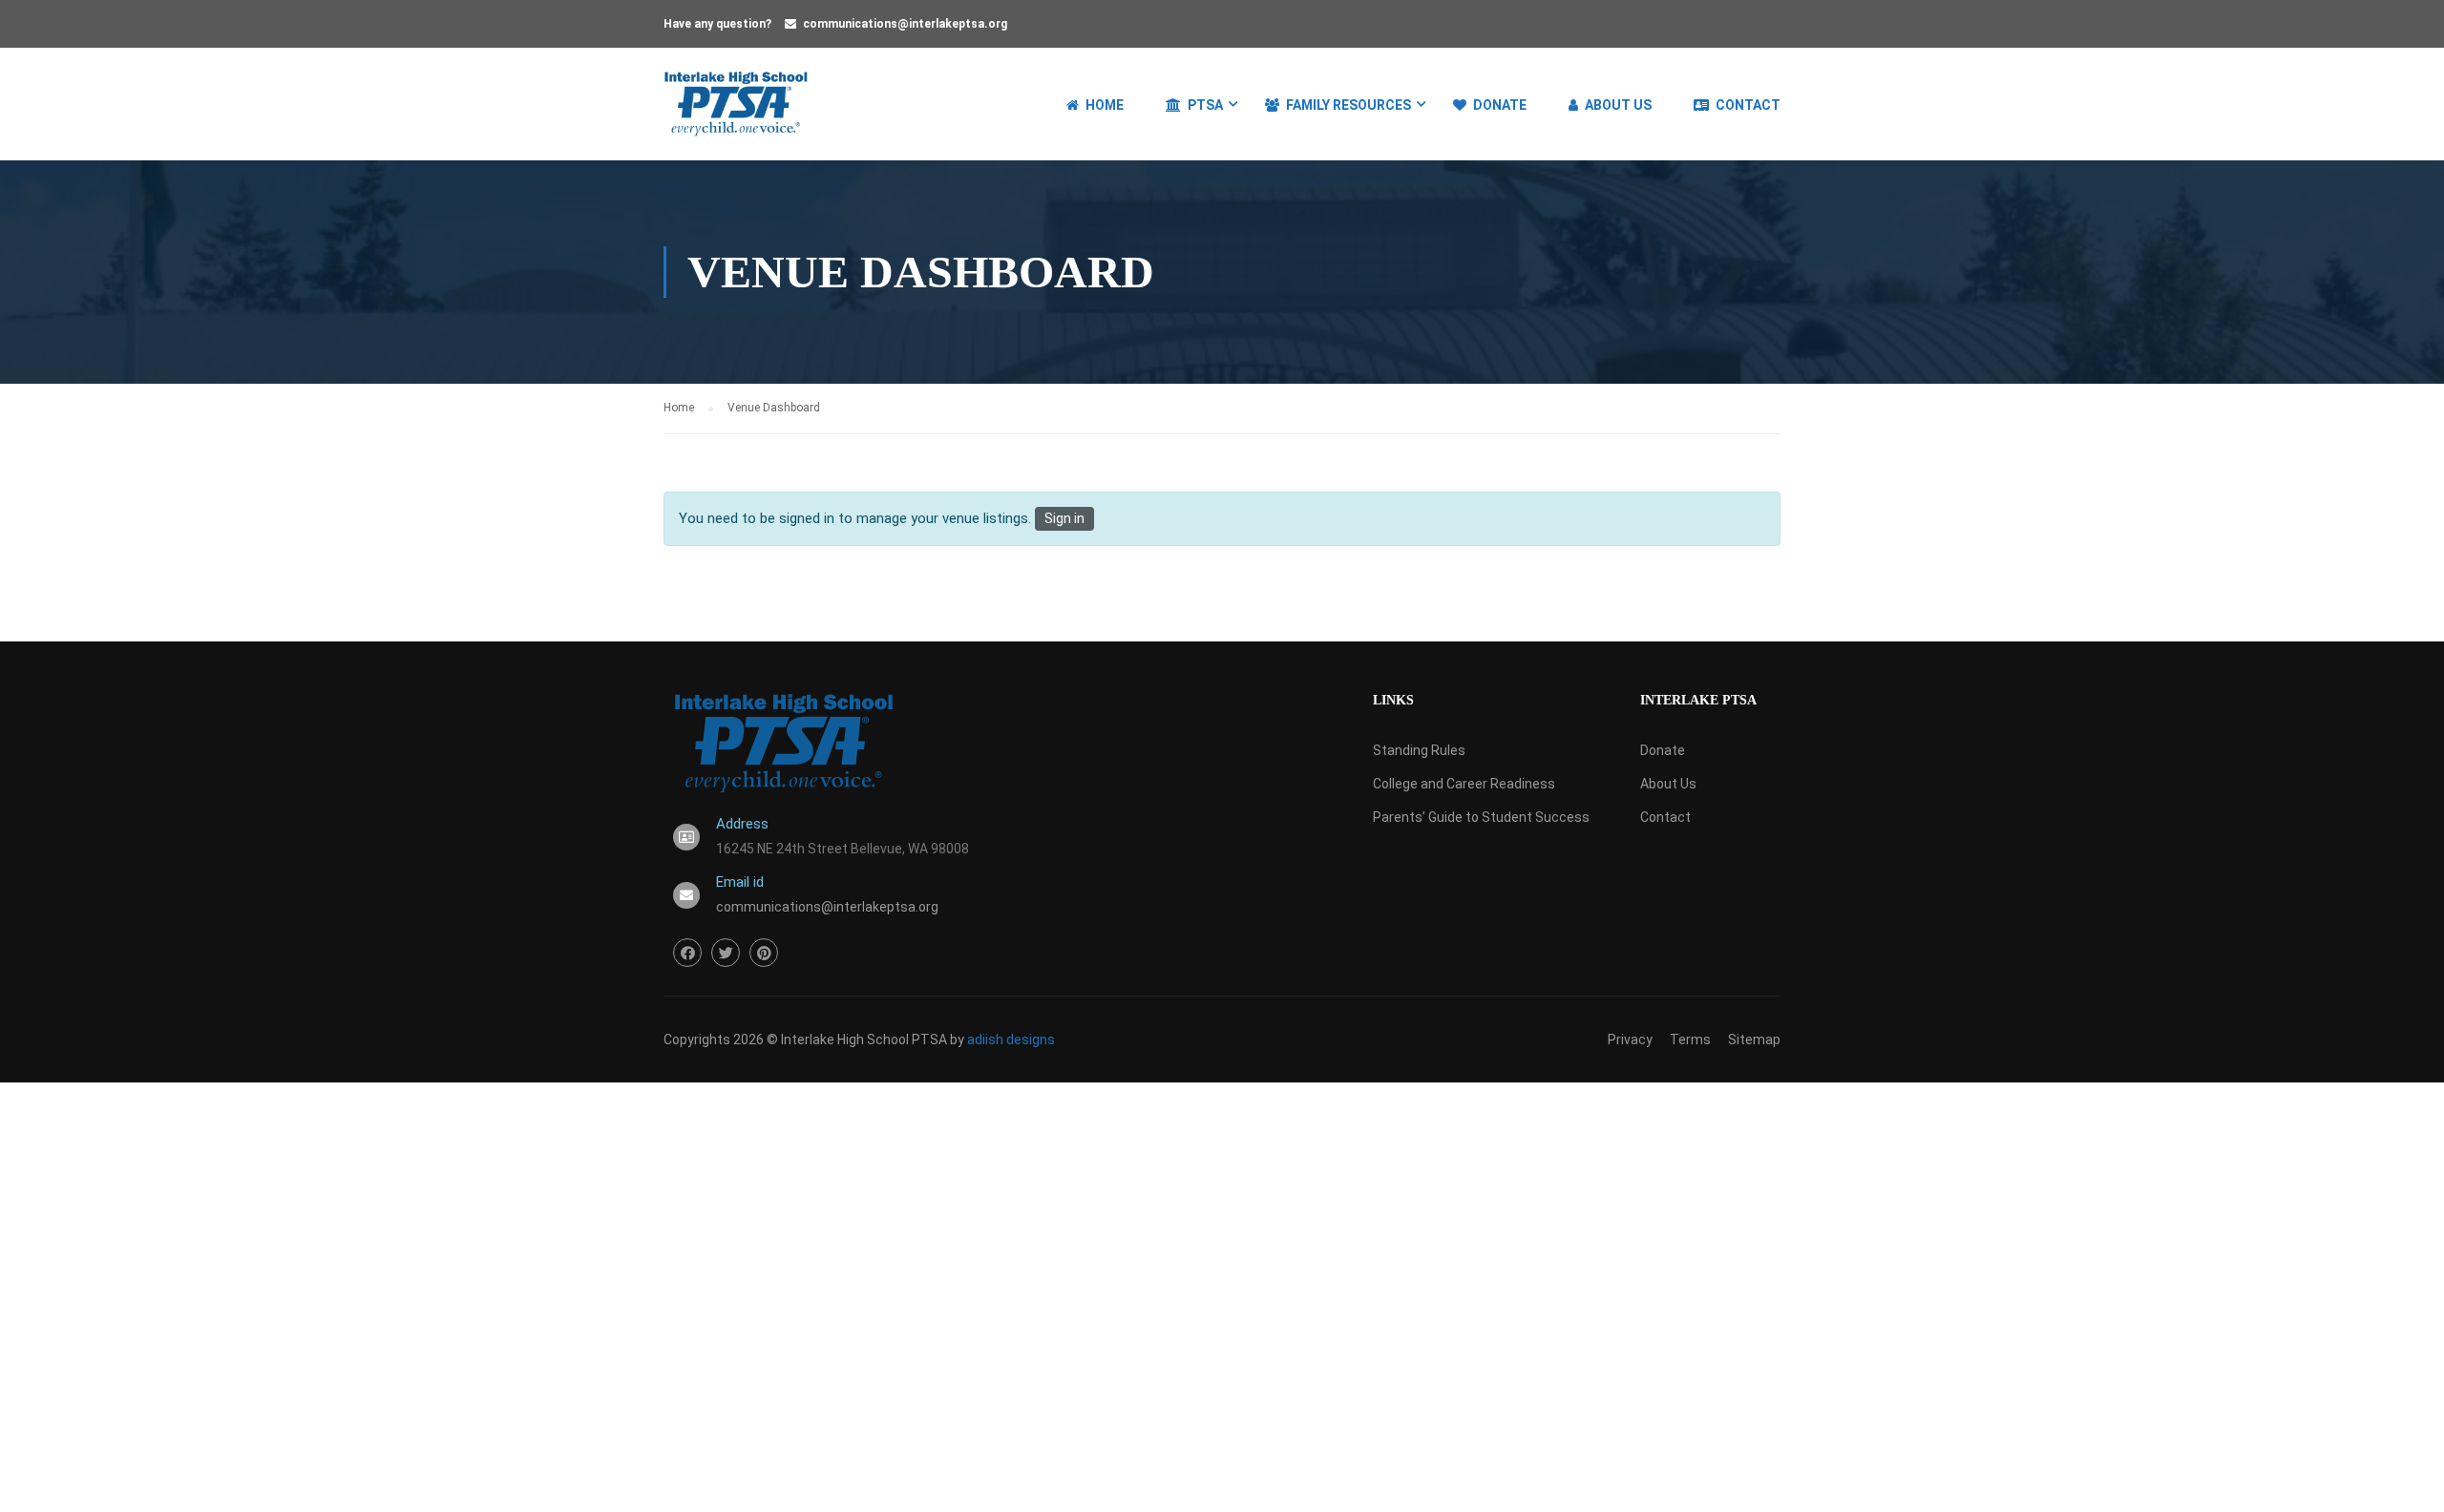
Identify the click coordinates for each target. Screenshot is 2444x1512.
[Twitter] (726, 953)
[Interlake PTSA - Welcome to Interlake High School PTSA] (737, 114)
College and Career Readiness (1464, 784)
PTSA (1205, 105)
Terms (1690, 1039)
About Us (1618, 105)
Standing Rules (1419, 750)
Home (1105, 105)
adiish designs (1011, 1039)
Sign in (1064, 518)
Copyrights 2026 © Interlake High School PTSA (807, 1039)
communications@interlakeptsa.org (905, 24)
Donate (1500, 105)
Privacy (1630, 1039)
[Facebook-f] (687, 953)
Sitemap (1754, 1039)
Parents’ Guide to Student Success (1481, 817)
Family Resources (1348, 105)
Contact (1748, 105)
